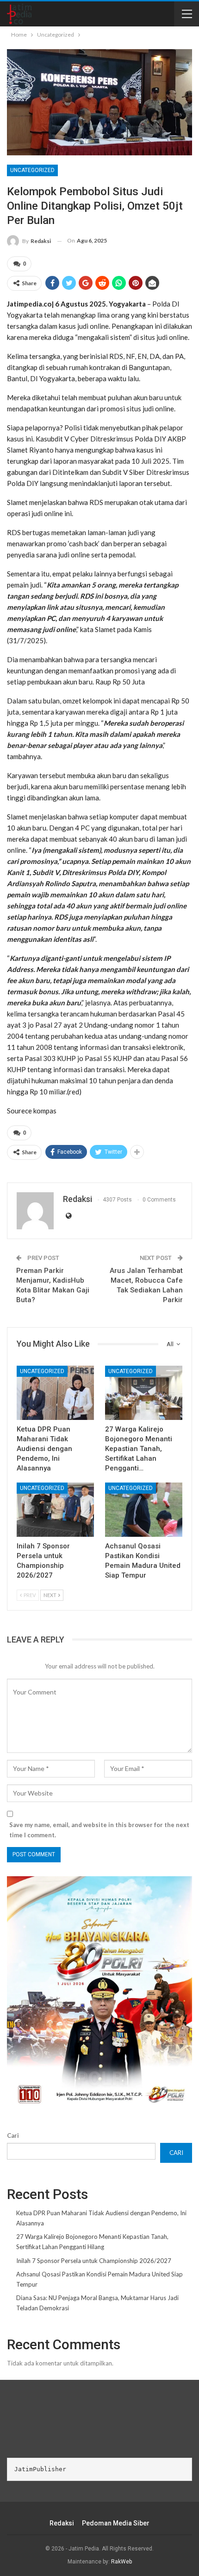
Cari (13, 2135)
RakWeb (121, 2562)
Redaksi (62, 2523)
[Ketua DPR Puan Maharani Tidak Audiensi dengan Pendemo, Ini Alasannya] (55, 1393)
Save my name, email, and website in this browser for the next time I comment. (99, 1830)
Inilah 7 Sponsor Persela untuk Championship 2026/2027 (94, 2261)
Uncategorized (32, 170)
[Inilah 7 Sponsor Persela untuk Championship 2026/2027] (55, 1510)
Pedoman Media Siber (116, 2523)
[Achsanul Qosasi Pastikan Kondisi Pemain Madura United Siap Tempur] (144, 1510)
